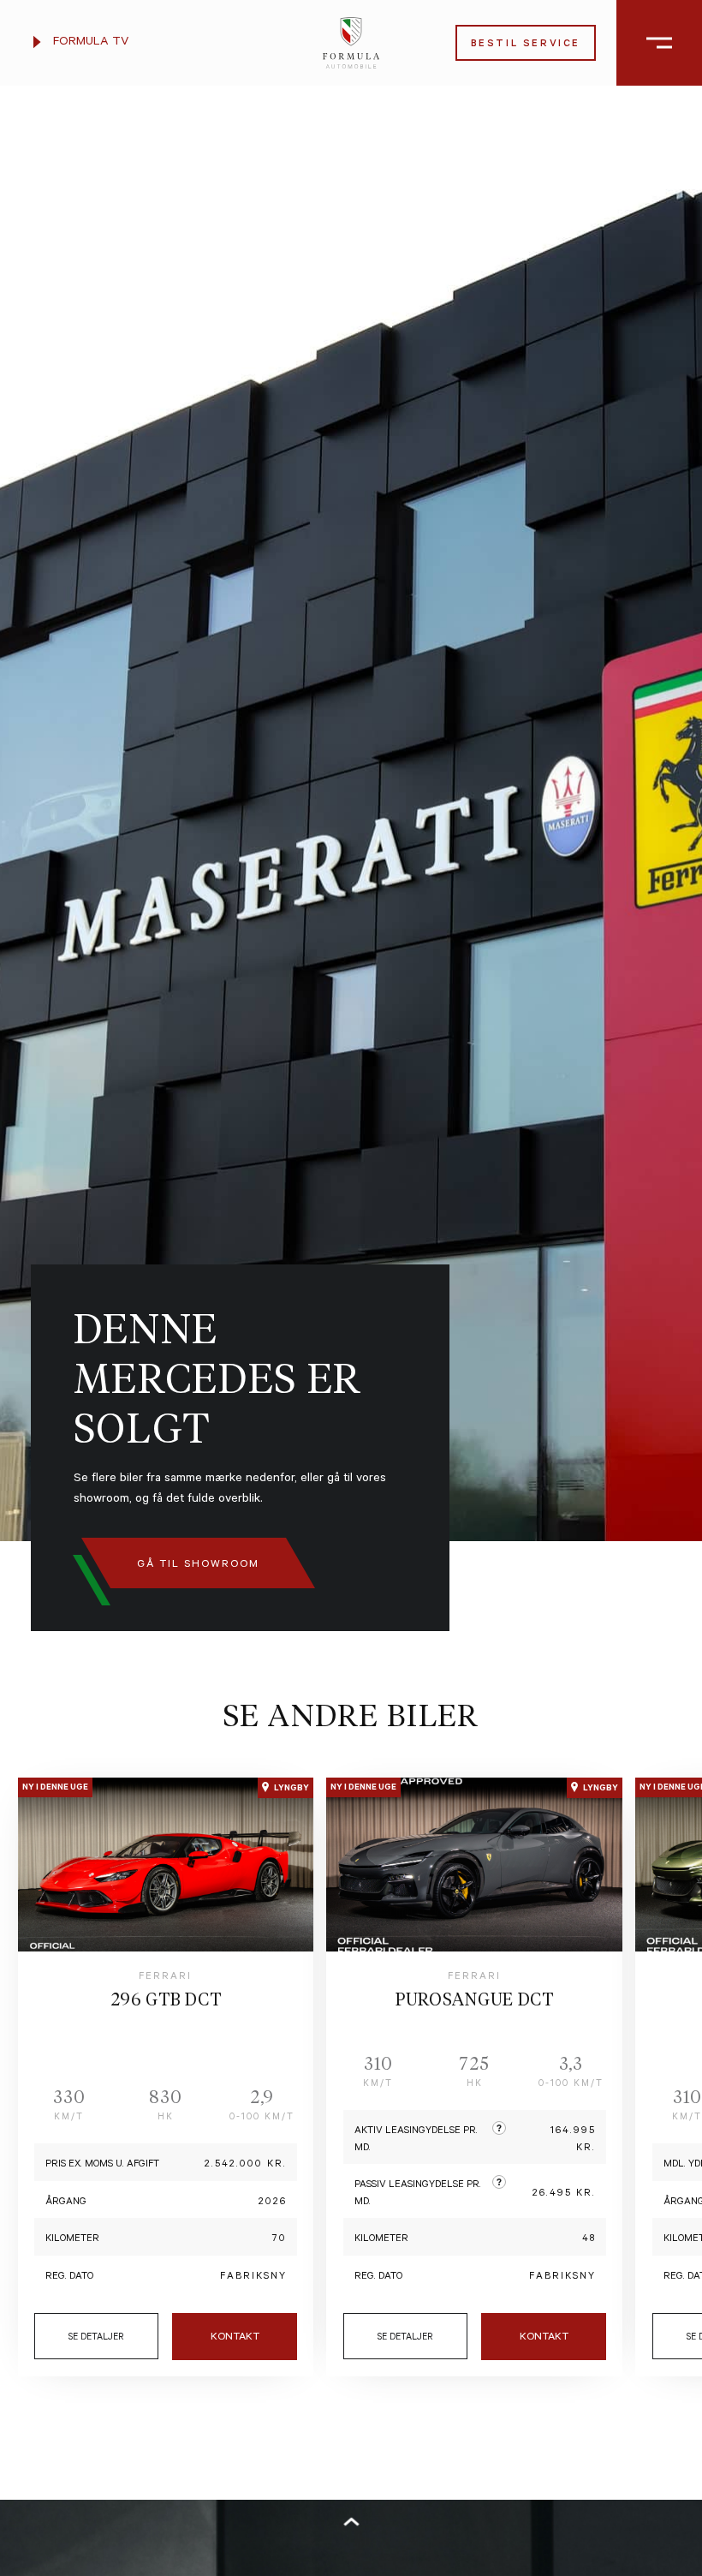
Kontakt (235, 2338)
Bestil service (526, 45)
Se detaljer (96, 2338)
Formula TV (89, 43)
